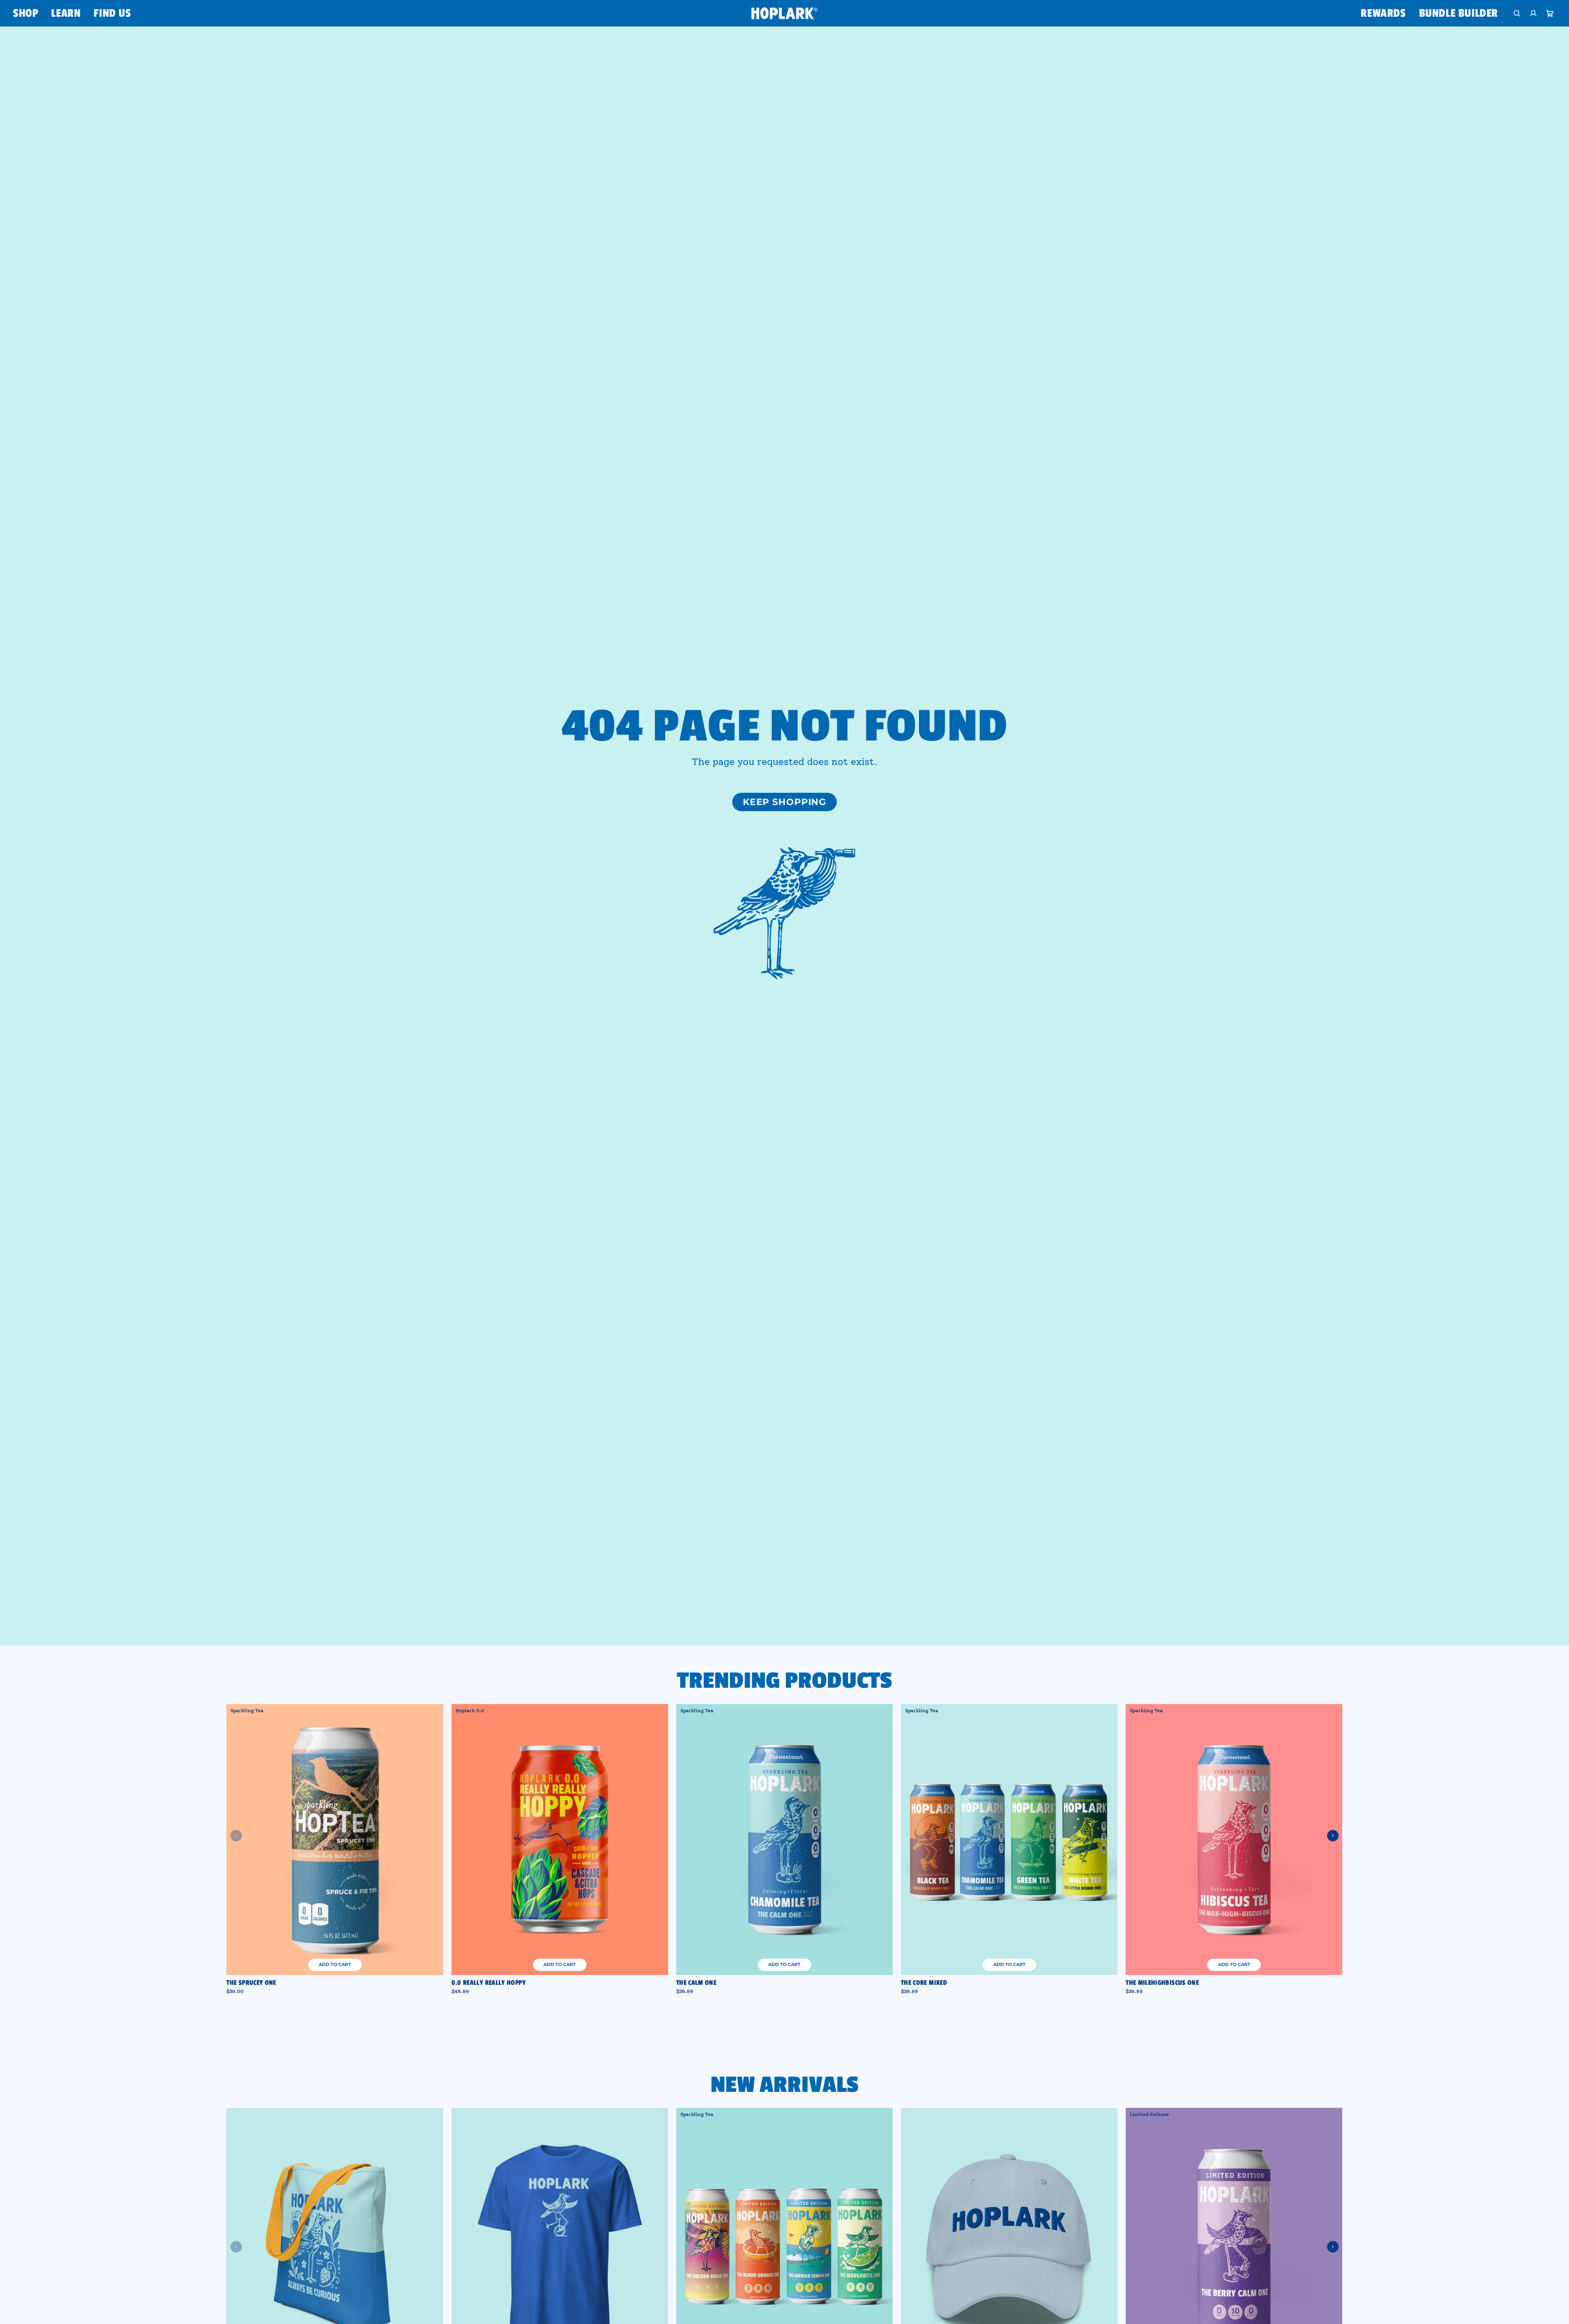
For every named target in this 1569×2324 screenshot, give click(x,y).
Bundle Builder (1458, 13)
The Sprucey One (251, 1983)
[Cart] (1550, 13)
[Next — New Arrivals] (1333, 2247)
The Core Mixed (924, 1983)
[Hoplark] (784, 13)
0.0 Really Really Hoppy (488, 1983)
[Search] (1517, 13)
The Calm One (696, 1983)
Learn (66, 13)
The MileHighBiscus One (1162, 1983)
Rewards (1383, 13)
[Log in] (1533, 13)
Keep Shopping (784, 802)
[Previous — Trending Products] (236, 1836)
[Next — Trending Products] (1333, 1836)
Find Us (112, 13)
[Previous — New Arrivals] (236, 2247)
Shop (26, 13)
